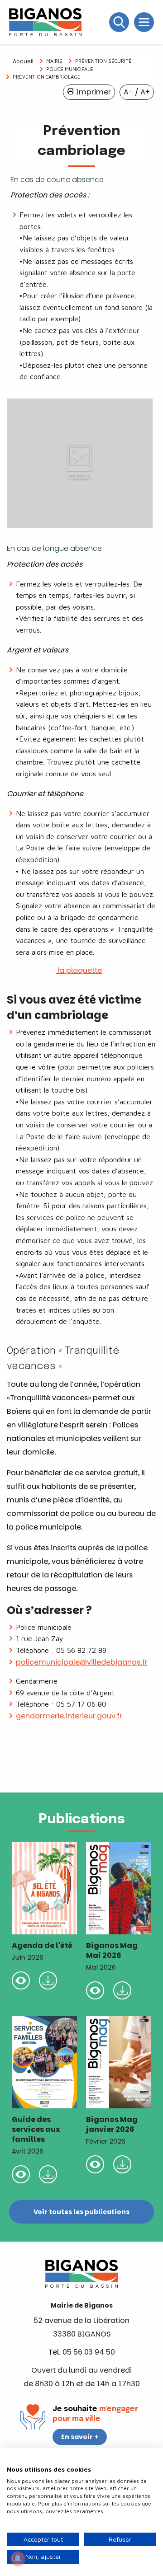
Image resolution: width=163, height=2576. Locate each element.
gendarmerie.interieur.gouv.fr (69, 1716)
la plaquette (79, 970)
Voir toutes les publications (81, 2212)
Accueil (23, 61)
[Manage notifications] (18, 2558)
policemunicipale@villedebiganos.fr (82, 1662)
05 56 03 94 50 (89, 2352)
